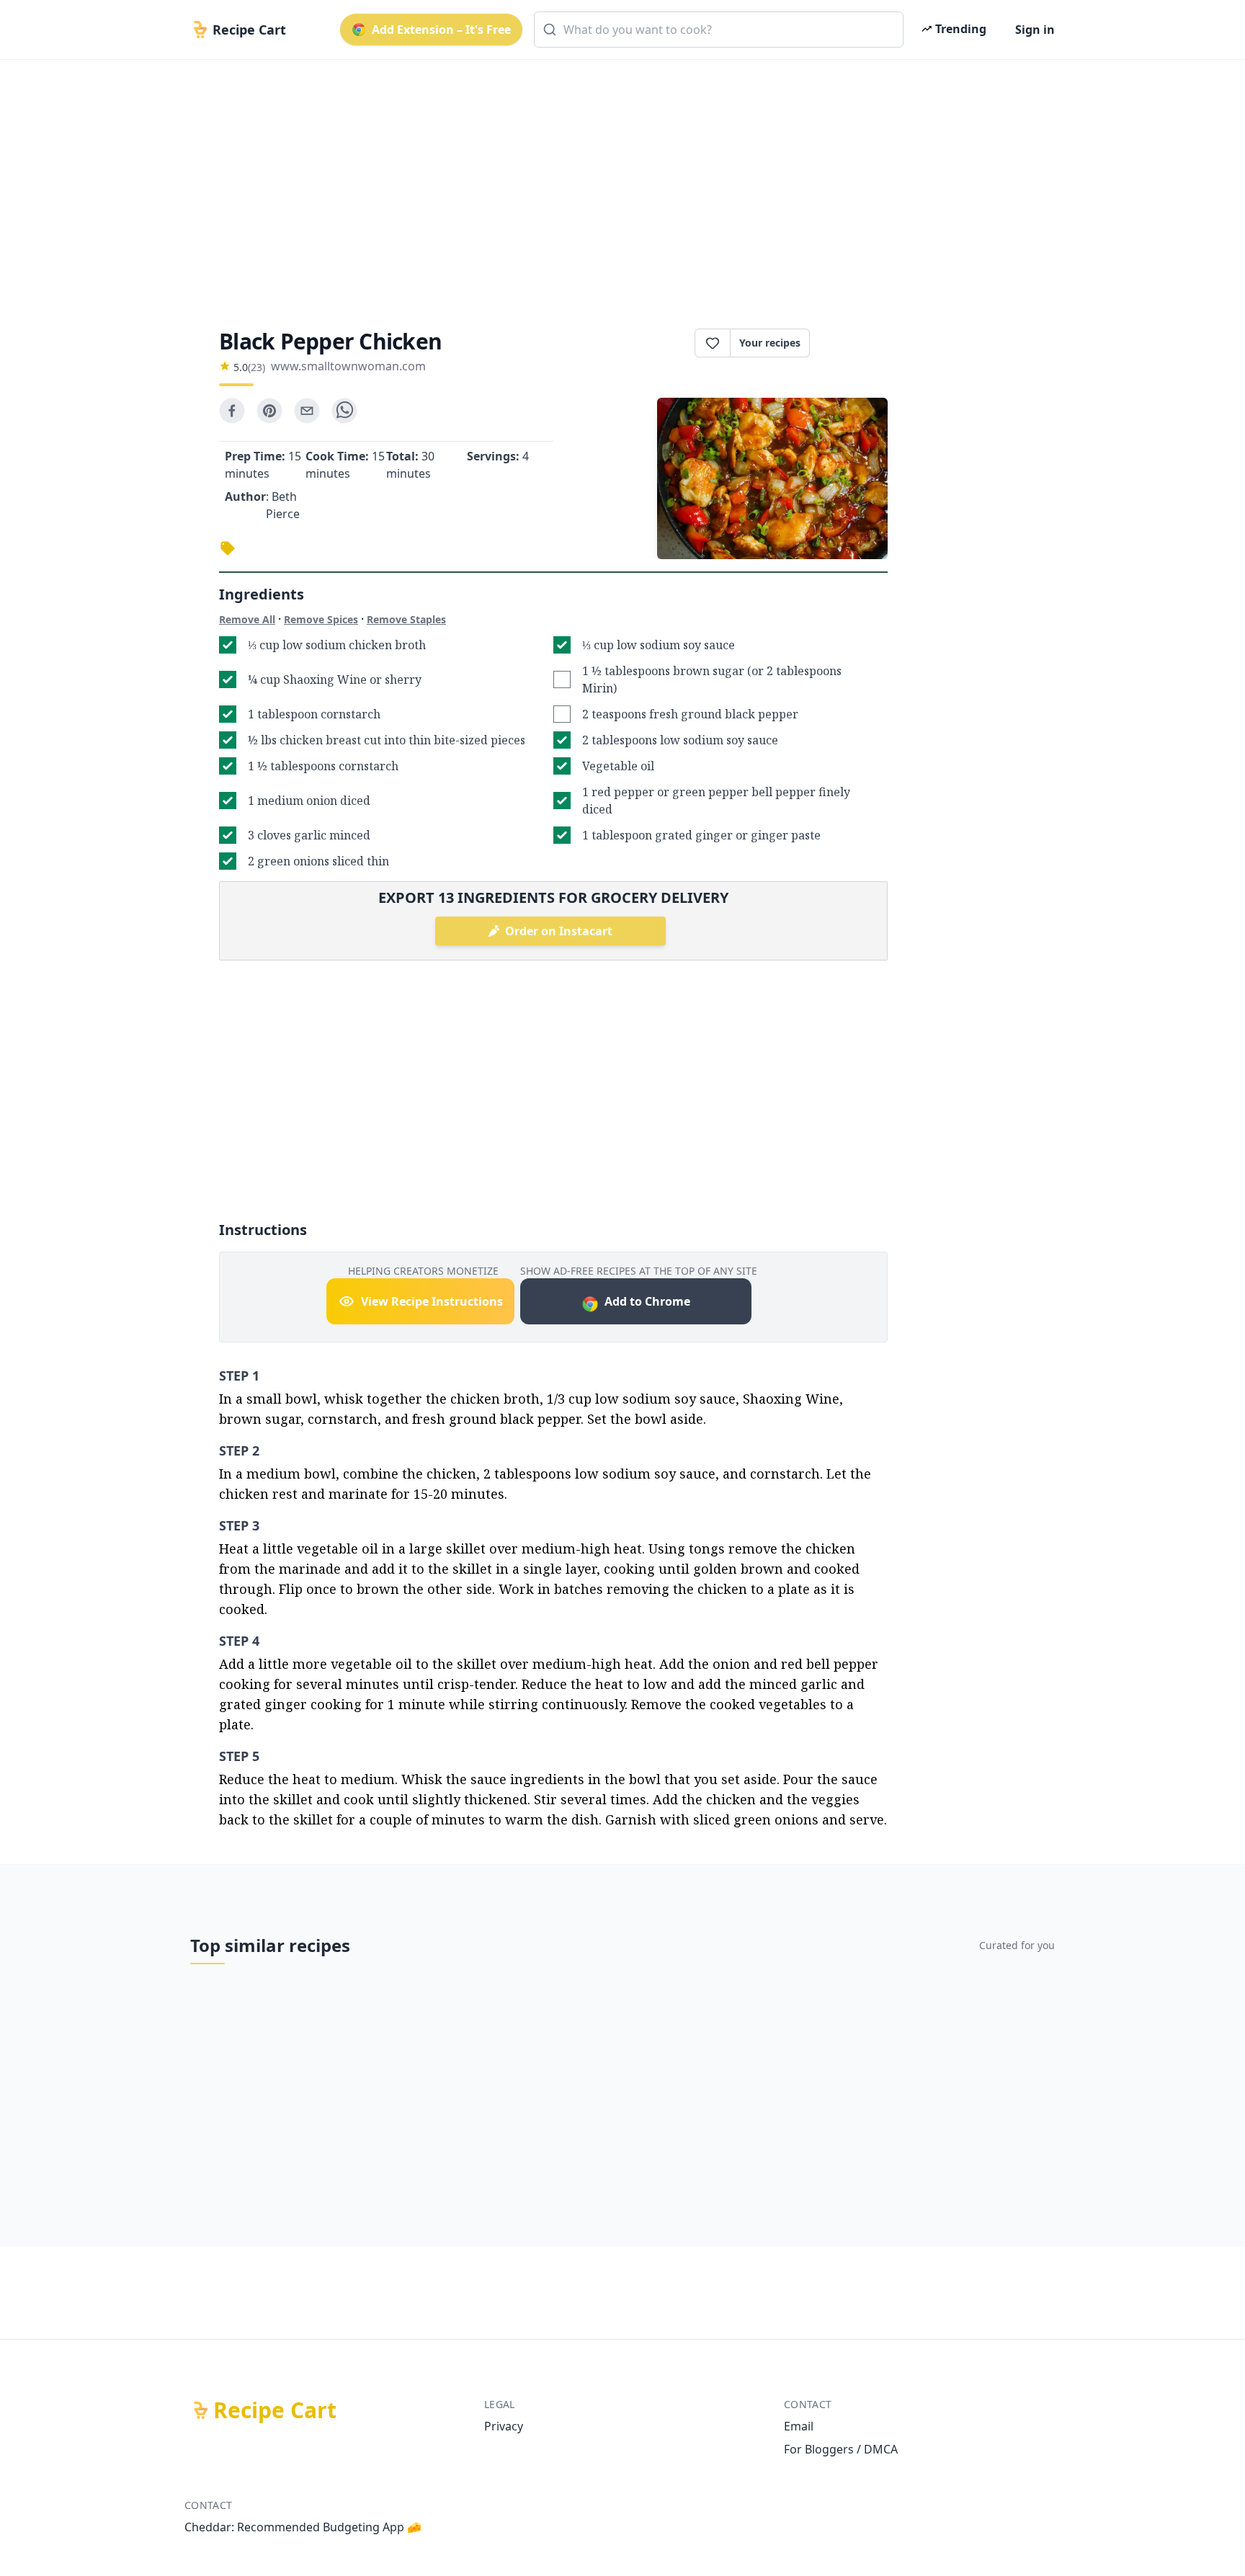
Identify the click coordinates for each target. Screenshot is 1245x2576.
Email (799, 2426)
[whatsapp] (344, 411)
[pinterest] (269, 411)
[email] (307, 411)
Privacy (504, 2426)
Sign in (1035, 30)
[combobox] (719, 30)
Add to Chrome (647, 1301)
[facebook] (232, 411)
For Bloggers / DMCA (841, 2449)
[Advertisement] (617, 182)
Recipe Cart (275, 2410)
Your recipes (770, 343)
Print (856, 343)
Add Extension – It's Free (441, 30)
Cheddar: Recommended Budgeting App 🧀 (303, 2527)
